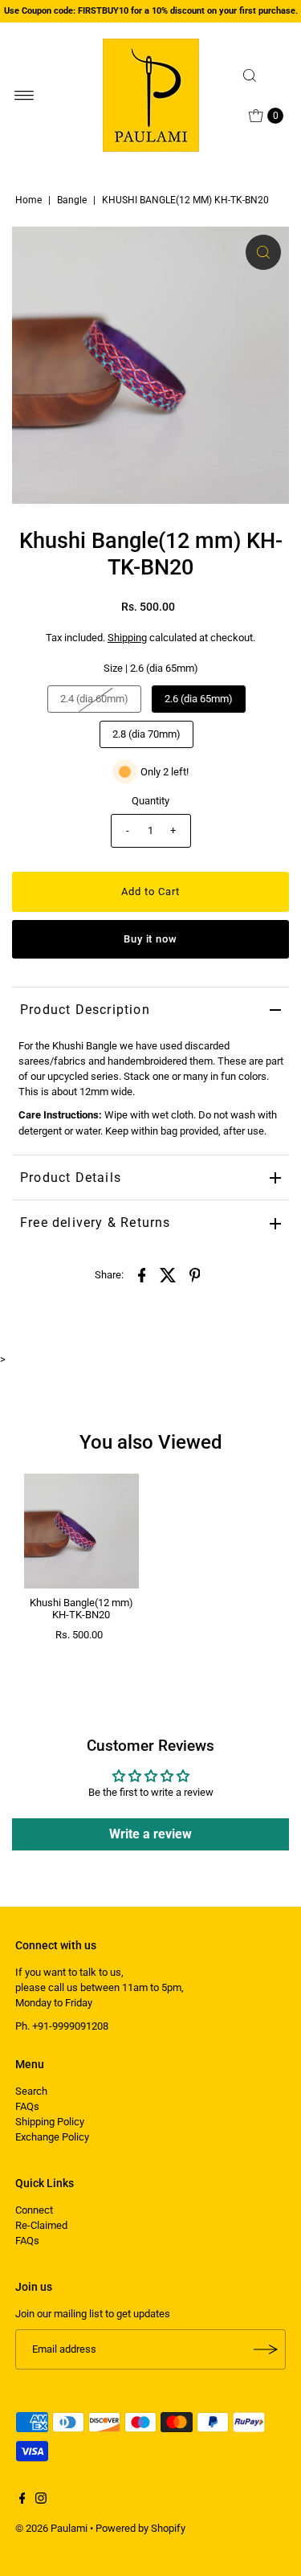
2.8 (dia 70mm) (146, 734)
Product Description (85, 1010)
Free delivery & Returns (96, 1223)
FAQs (27, 2106)
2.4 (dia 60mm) (94, 699)
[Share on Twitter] (169, 1275)
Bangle (72, 200)
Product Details (71, 1178)
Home (28, 200)
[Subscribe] (266, 2349)
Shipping (127, 638)
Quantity (150, 801)
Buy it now (151, 939)
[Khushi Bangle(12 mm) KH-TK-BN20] (81, 1531)
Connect (34, 2210)
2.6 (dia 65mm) (199, 699)
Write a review (150, 1834)
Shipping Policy (50, 2122)
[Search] (261, 76)
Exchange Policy (52, 2137)
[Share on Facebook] (142, 1275)
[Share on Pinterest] (195, 1275)
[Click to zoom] (263, 252)
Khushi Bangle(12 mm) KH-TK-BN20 (81, 1609)
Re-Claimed (41, 2225)
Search (31, 2091)
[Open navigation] (24, 96)
